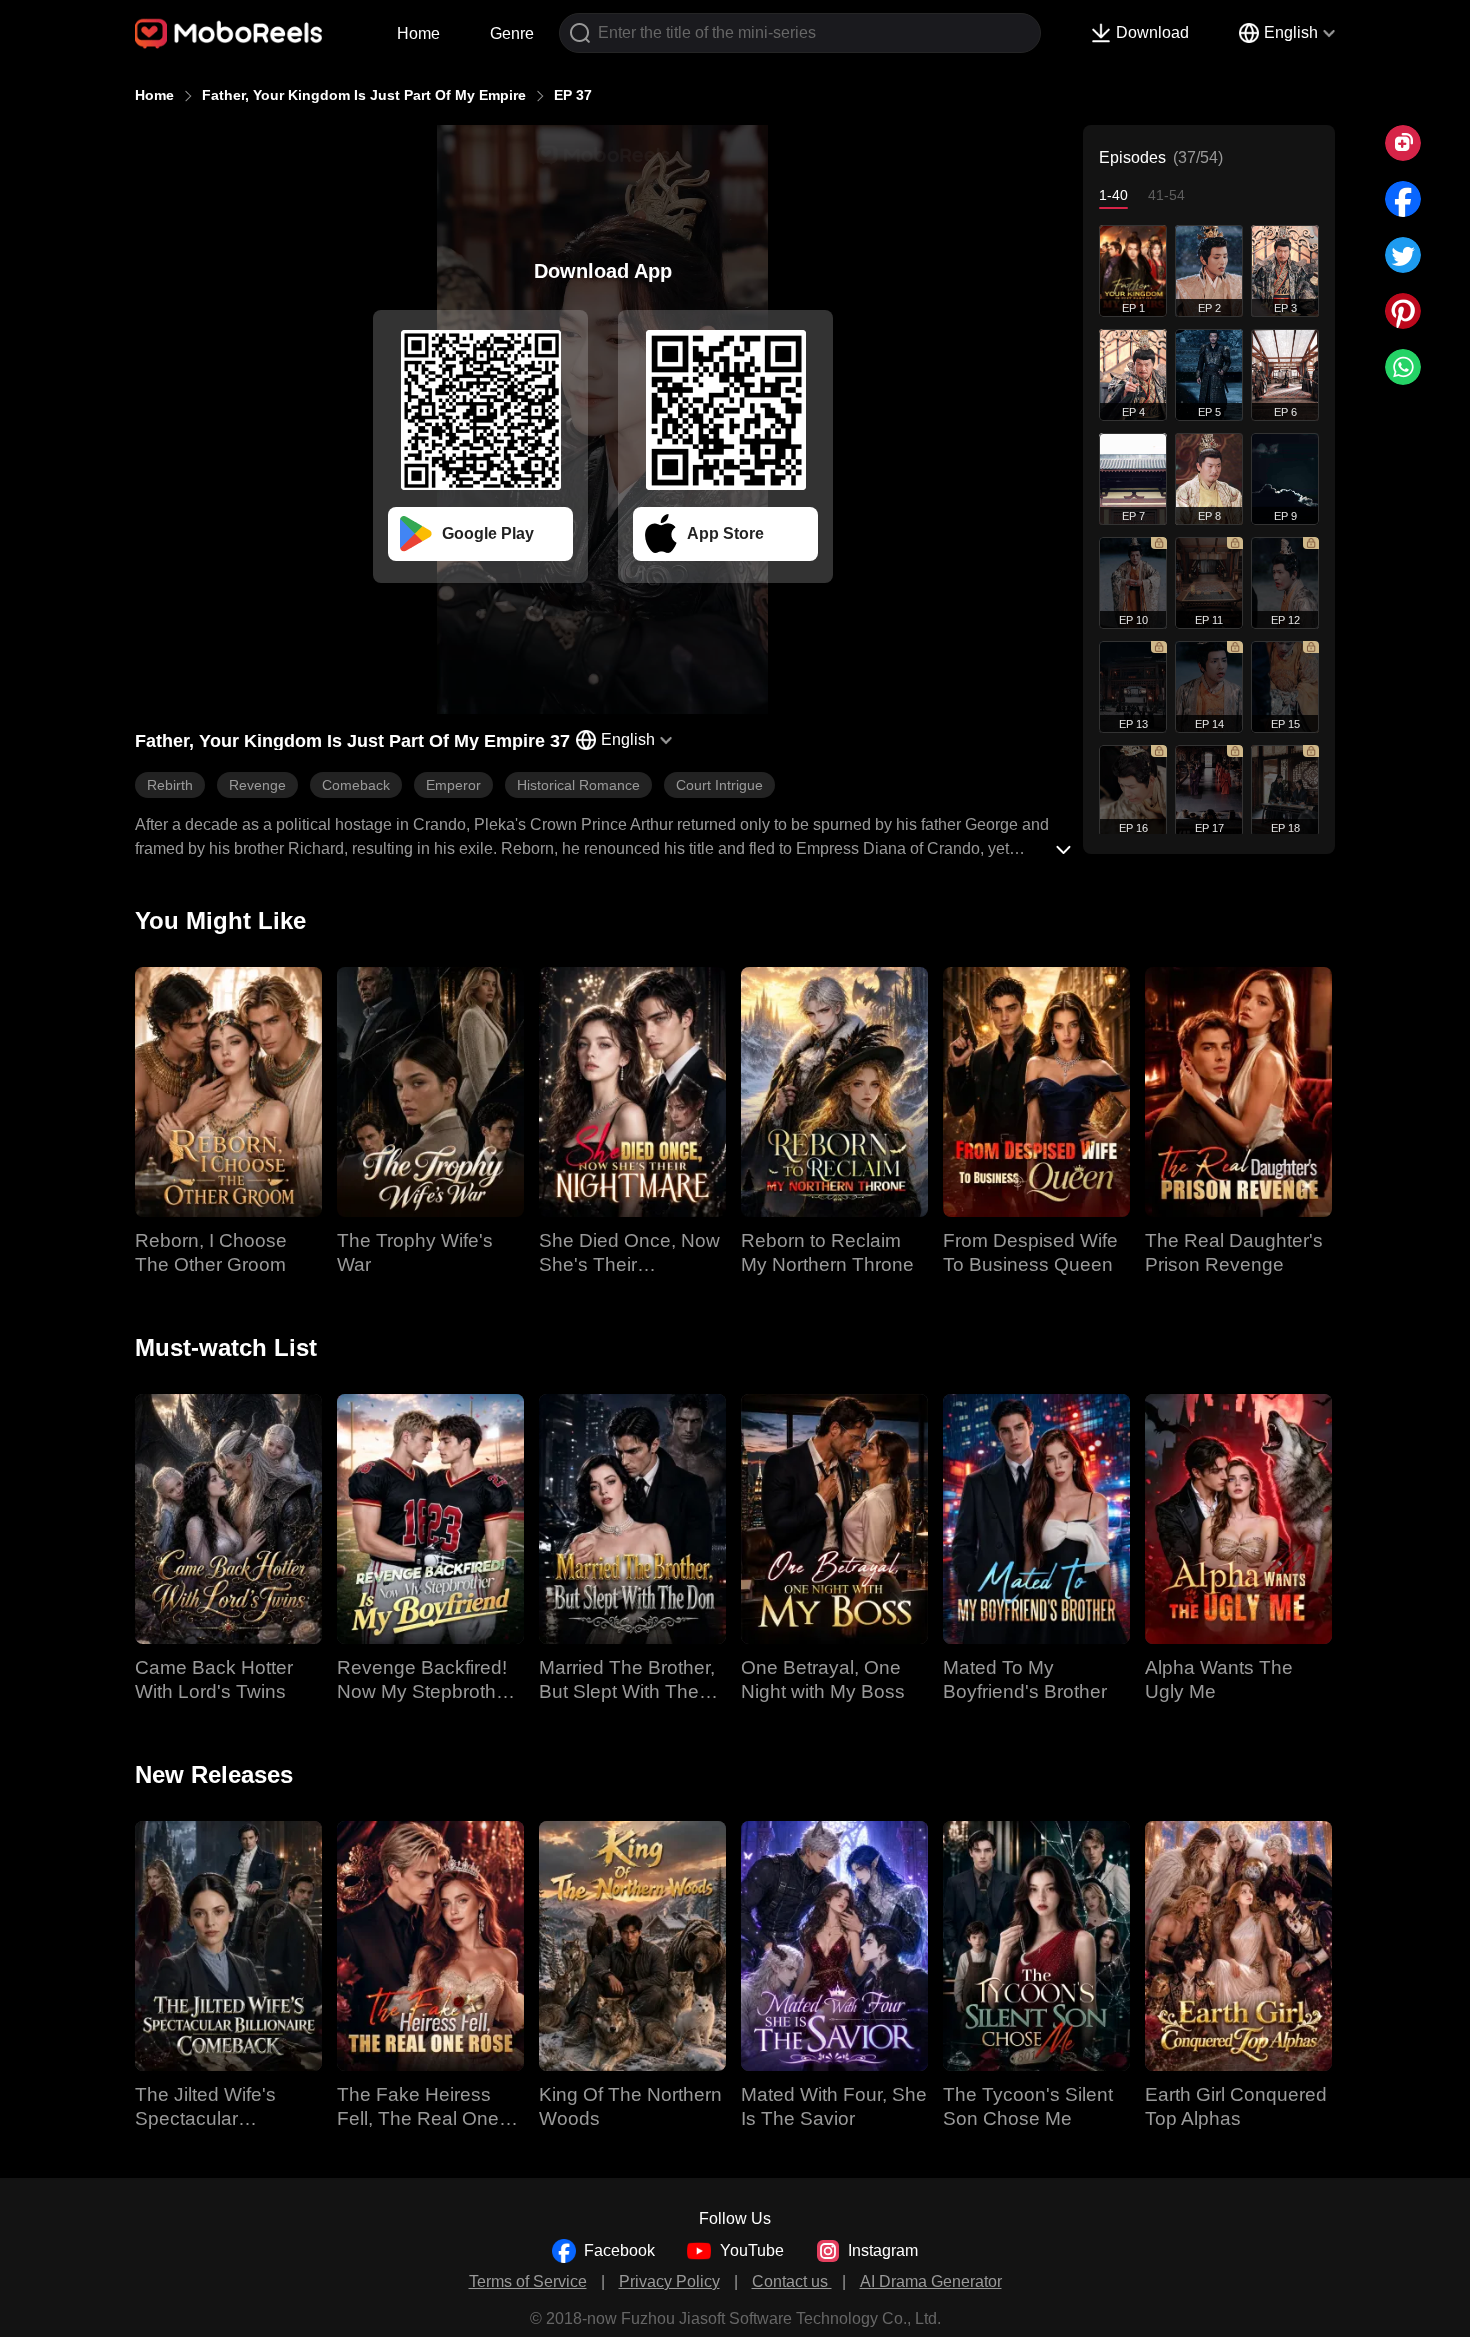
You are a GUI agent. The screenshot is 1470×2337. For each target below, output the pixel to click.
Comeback (356, 785)
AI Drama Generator (931, 2281)
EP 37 (573, 95)
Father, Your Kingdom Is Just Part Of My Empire (364, 95)
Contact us (792, 2281)
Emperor (453, 785)
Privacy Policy (669, 2281)
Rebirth (170, 785)
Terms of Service (528, 2281)
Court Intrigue (719, 785)
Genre (512, 33)
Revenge (257, 785)
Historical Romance (578, 785)
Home (418, 33)
